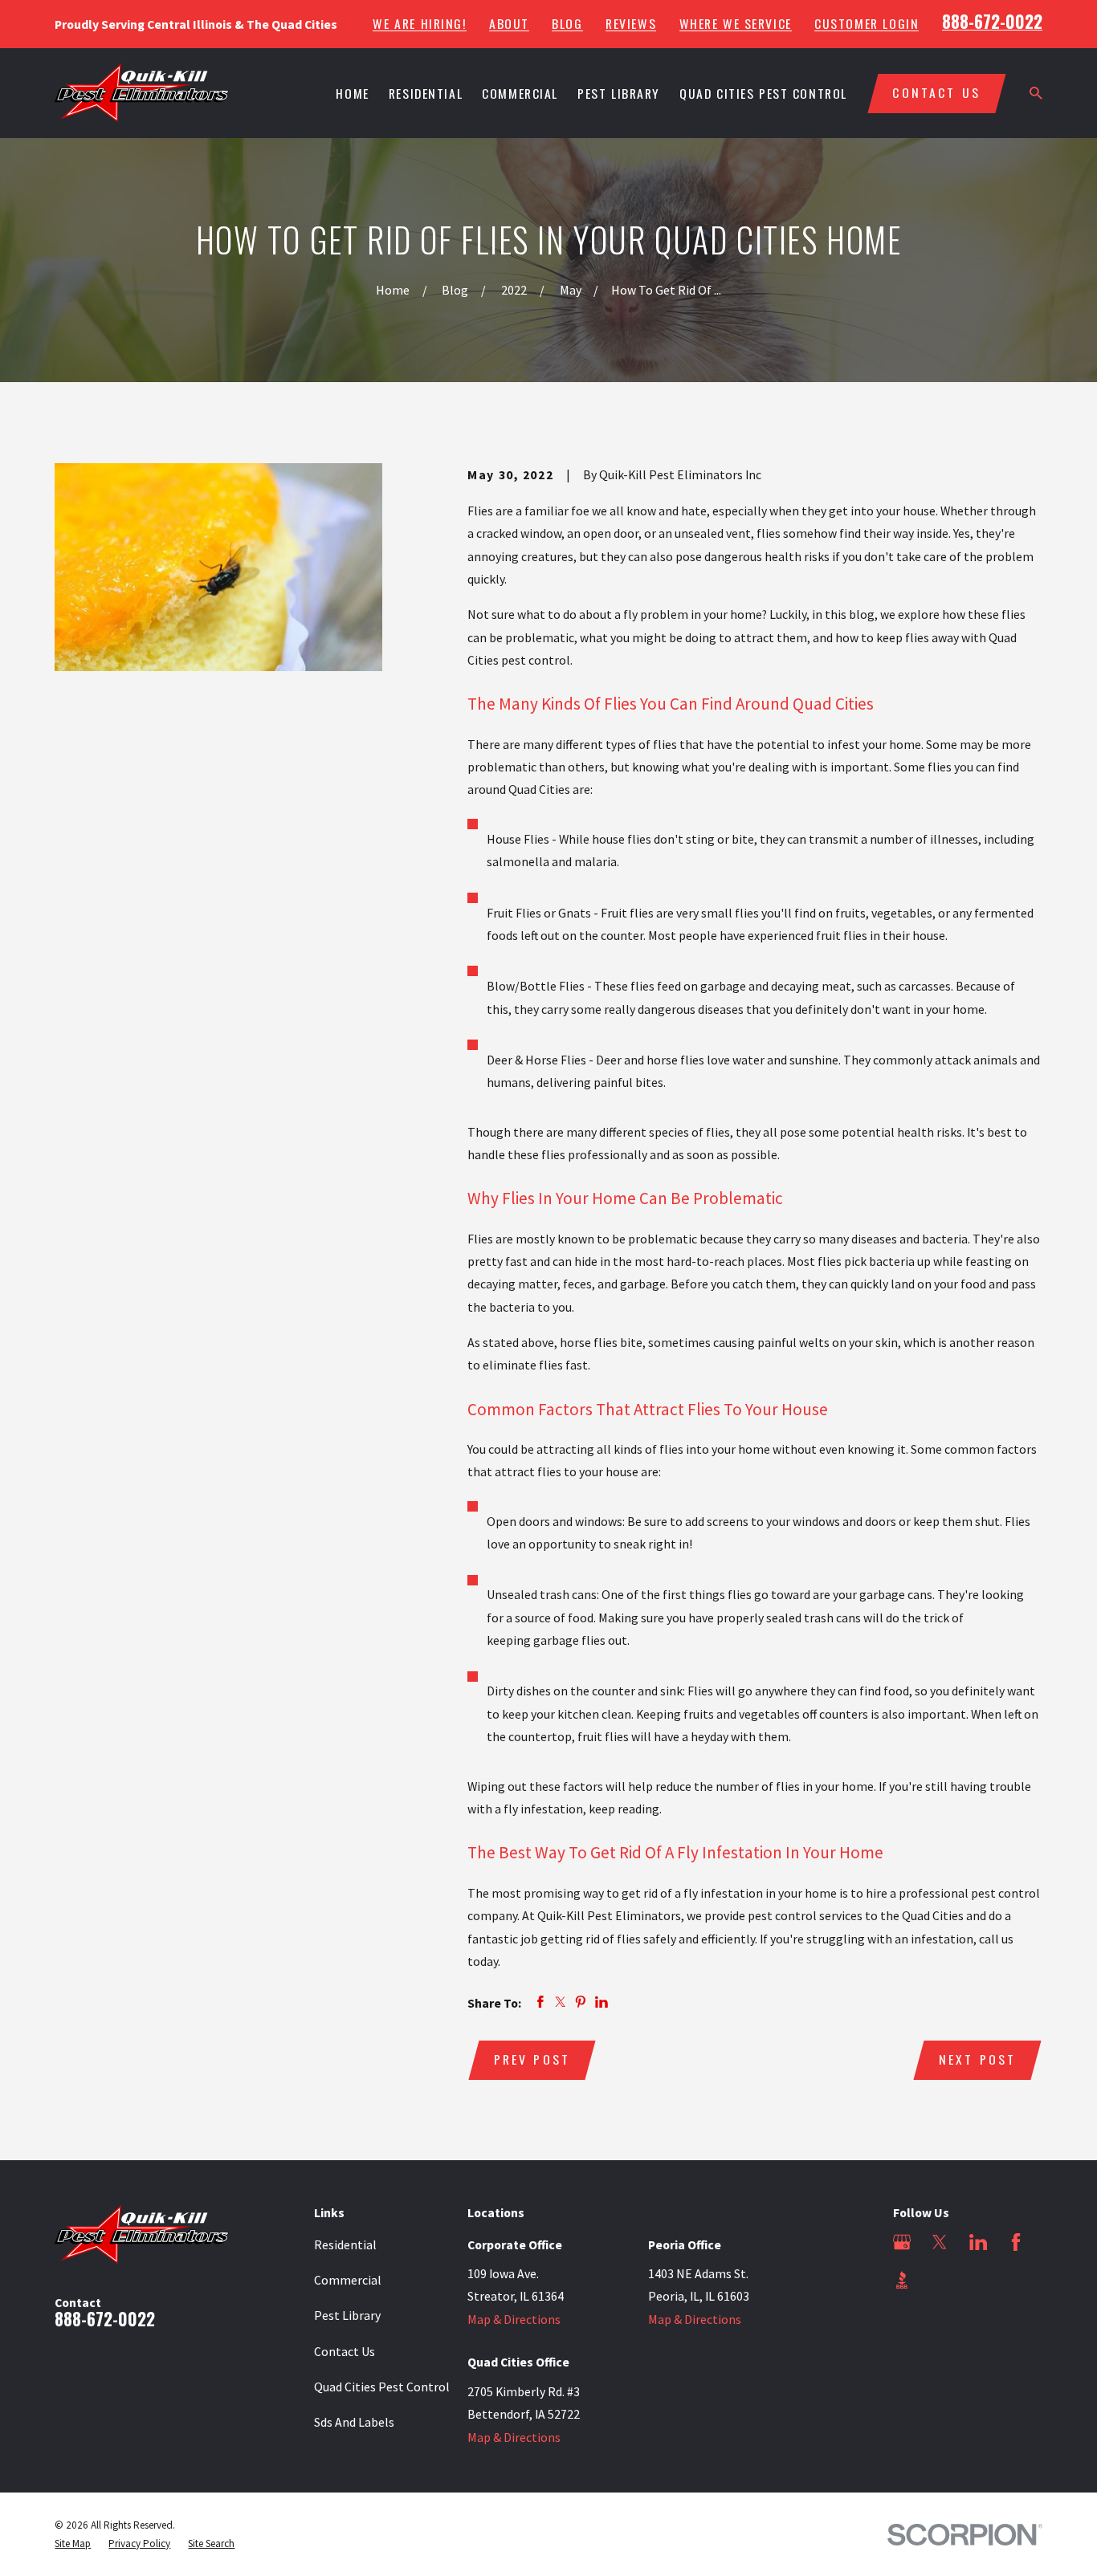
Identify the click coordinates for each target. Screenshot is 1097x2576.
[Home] (142, 93)
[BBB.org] (902, 2280)
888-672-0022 (992, 21)
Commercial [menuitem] (520, 93)
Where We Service (736, 24)
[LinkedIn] (978, 2242)
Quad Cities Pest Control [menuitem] (763, 93)
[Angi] (940, 2280)
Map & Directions (514, 2319)
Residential (345, 2244)
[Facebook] (1016, 2242)
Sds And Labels (354, 2422)
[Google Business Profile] (902, 2242)
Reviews (631, 24)
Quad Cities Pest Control (382, 2387)
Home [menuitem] (352, 93)
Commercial (348, 2280)
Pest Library (347, 2315)
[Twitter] (940, 2242)
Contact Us (345, 2351)
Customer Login (867, 24)
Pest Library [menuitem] (619, 93)
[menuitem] (73, 2544)
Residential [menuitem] (426, 93)
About (509, 24)
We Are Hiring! (419, 24)
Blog (567, 24)
